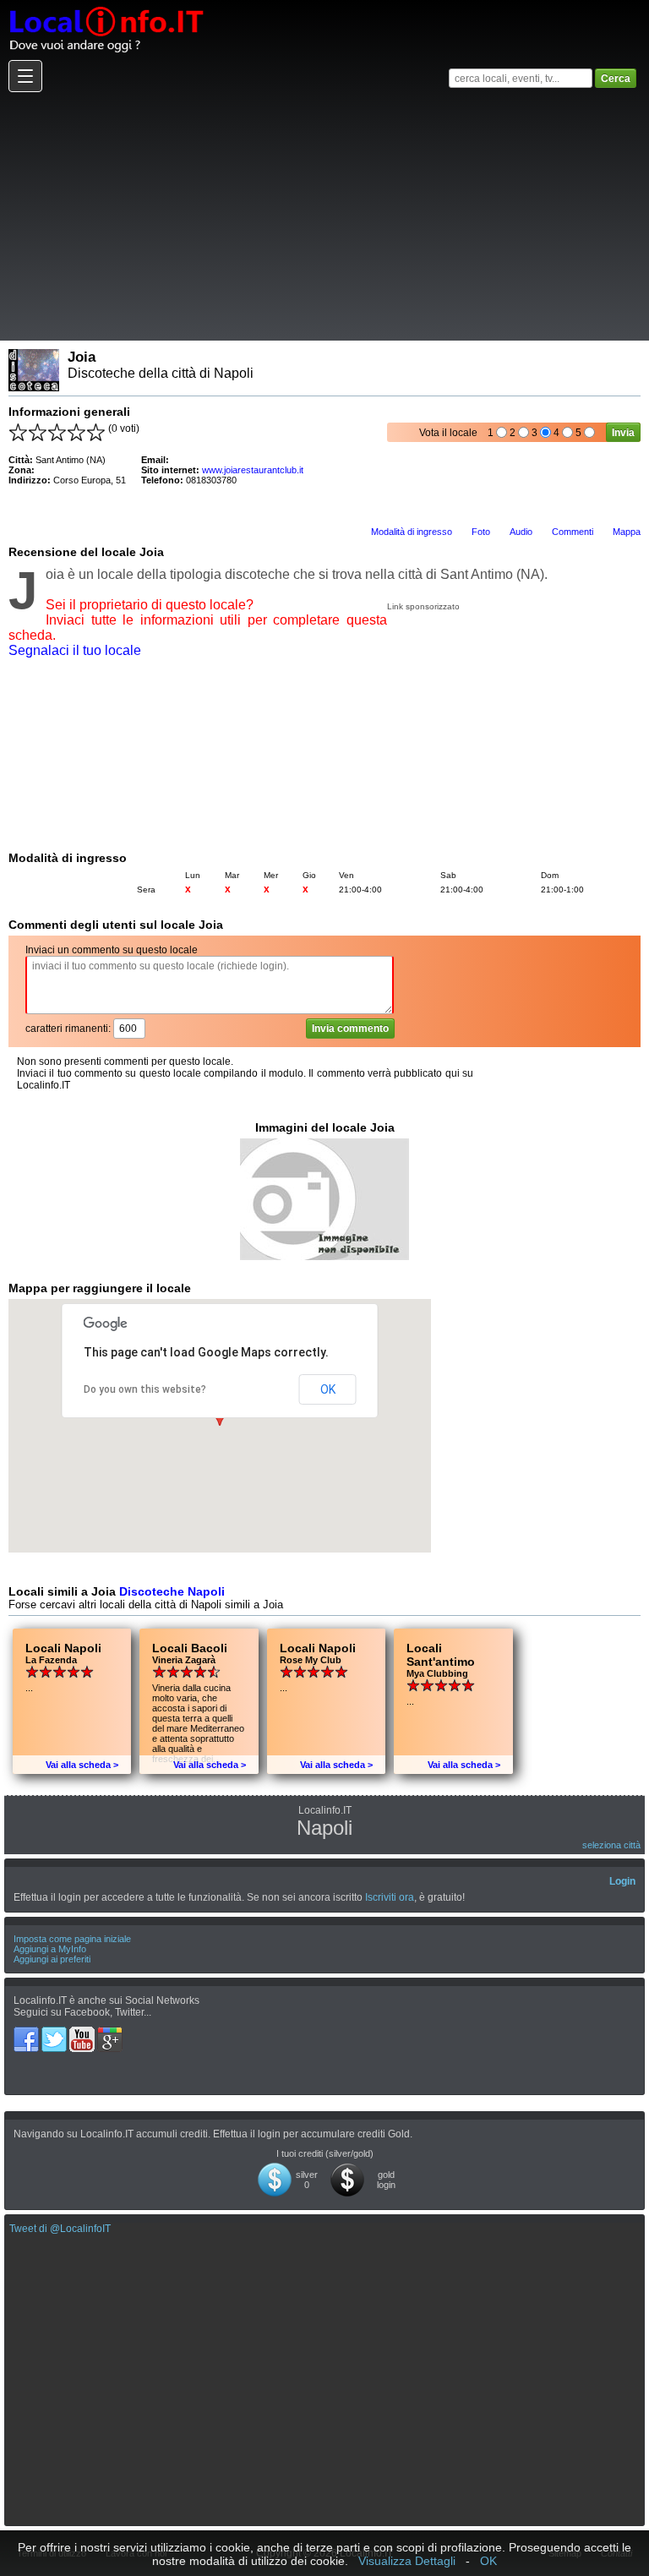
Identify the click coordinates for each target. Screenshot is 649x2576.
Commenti (573, 532)
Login (622, 1881)
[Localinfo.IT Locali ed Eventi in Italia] (106, 6)
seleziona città (611, 1845)
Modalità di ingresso (412, 532)
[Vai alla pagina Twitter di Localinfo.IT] (55, 2033)
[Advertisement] (322, 216)
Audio (521, 532)
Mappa (627, 532)
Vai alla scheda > (82, 1765)
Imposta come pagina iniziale (72, 1939)
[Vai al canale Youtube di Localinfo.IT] (83, 2033)
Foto (481, 532)
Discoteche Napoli (172, 1591)
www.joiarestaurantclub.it (253, 470)
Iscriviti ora (390, 1897)
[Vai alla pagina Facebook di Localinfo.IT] (27, 2033)
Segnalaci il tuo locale (75, 650)
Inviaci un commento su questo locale (112, 950)
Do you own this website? (145, 1389)
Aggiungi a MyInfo (50, 1949)
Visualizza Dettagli (407, 2561)
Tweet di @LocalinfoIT (60, 2229)
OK (328, 1389)
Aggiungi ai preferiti (52, 1959)
